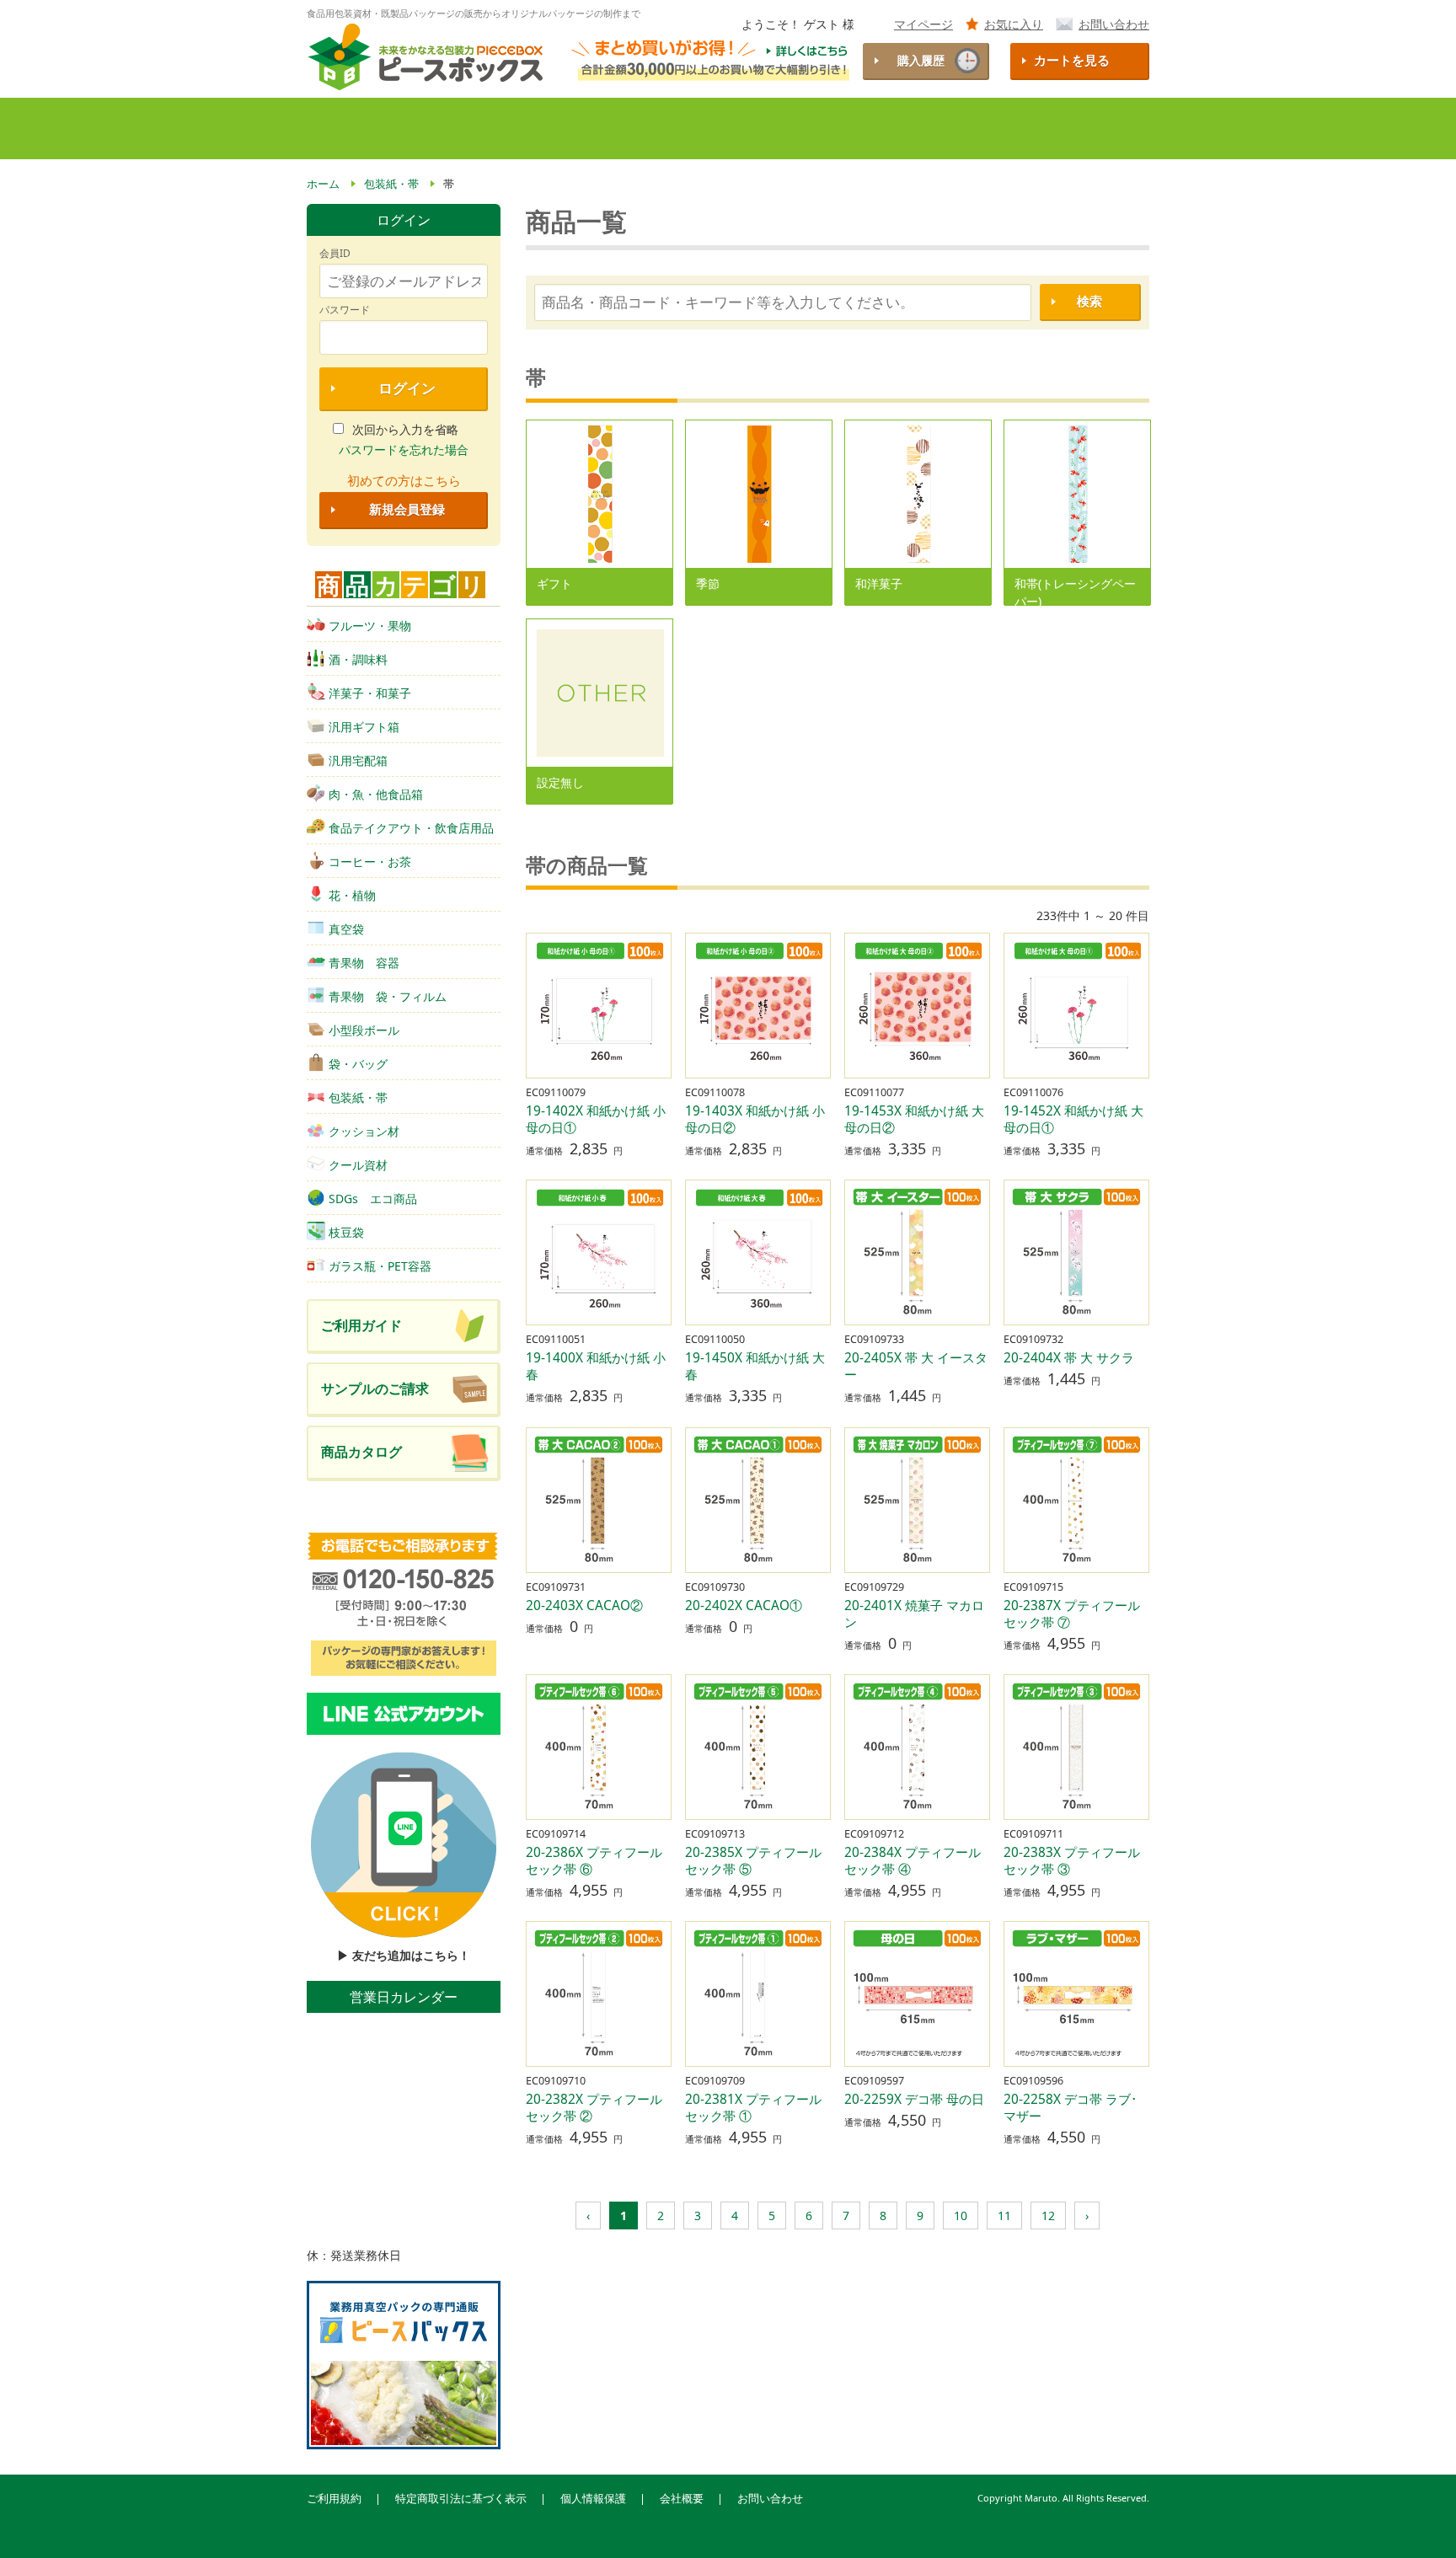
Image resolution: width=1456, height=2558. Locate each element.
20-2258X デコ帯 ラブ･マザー (1071, 2108)
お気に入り (1014, 24)
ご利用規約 (334, 2499)
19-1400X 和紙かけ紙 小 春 (596, 1366)
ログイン (407, 388)
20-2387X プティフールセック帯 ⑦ (1072, 1614)
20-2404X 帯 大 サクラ (1069, 1358)
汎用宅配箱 (358, 760)
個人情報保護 (593, 2499)
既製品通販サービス (597, 128)
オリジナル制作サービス (753, 128)
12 (1048, 2216)
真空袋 (346, 929)
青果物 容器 (364, 963)
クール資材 (358, 1165)
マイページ (923, 24)
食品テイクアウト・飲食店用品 (411, 828)
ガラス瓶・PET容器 (380, 1266)
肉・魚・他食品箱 (376, 794)
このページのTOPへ (1415, 2523)
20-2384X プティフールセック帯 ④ (913, 1861)
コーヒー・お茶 (370, 862)
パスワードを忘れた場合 (404, 450)
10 (961, 2216)
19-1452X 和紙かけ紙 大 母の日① (1073, 1119)
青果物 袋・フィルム (388, 996)
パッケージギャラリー (1075, 128)
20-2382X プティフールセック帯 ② (594, 2108)
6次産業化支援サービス (918, 128)
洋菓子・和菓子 (370, 693)
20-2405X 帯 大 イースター (916, 1366)
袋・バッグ (358, 1064)
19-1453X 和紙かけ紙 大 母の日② (914, 1119)
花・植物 (352, 895)
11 (1004, 2216)
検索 (1089, 301)
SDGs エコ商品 (373, 1199)
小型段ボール (364, 1030)
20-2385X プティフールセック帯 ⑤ (753, 1861)
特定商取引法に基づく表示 (461, 2499)
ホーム (336, 128)
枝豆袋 (346, 1232)
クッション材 (364, 1131)
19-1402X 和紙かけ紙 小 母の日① (596, 1119)
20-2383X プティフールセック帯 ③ (1072, 1861)
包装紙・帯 (358, 1097)
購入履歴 (921, 60)
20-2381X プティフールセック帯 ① (753, 2108)
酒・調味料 (358, 659)
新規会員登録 (407, 509)
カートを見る (1072, 60)
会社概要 (682, 2499)
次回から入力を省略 (405, 429)
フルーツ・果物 (370, 626)
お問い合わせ (1114, 24)
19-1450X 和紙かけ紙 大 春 (755, 1366)
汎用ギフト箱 (364, 727)
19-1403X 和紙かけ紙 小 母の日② (755, 1119)
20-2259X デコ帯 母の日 (914, 2099)
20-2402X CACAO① (744, 1605)
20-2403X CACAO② (584, 1605)
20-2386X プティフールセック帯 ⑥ (594, 1861)
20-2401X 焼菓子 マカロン (914, 1614)
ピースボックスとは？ (444, 128)
